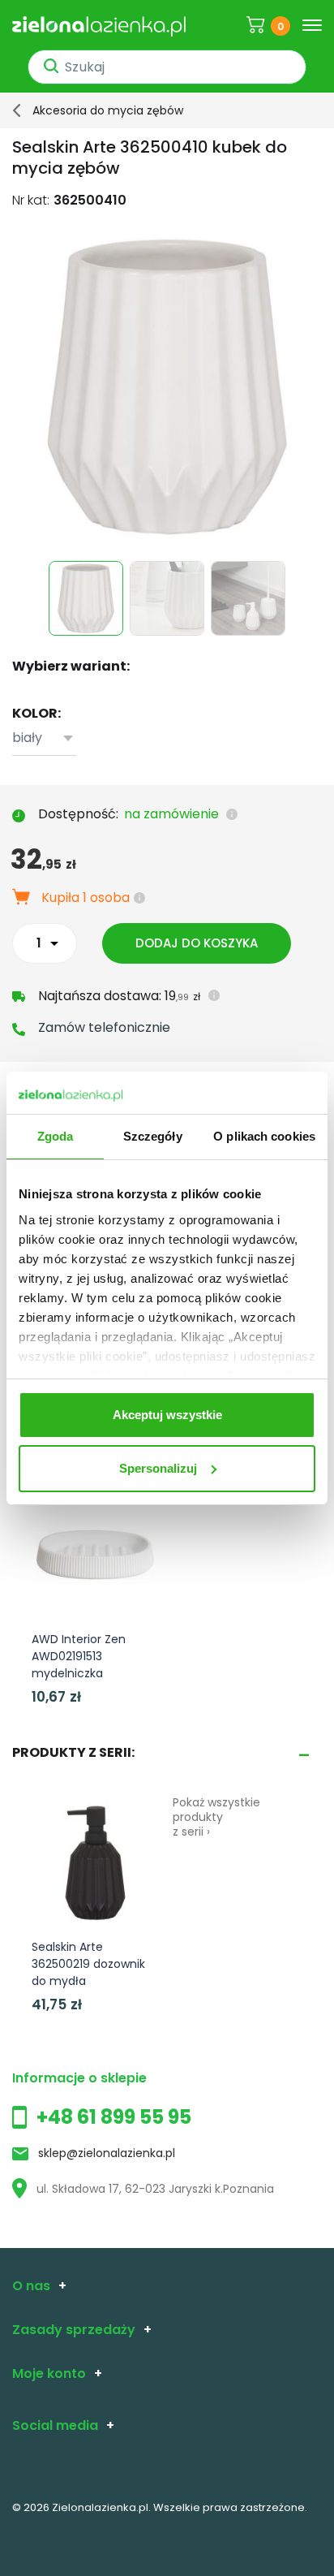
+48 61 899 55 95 (114, 2117)
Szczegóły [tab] (153, 1136)
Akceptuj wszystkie (167, 1415)
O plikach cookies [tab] (264, 1136)
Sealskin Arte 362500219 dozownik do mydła (88, 1964)
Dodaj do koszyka (197, 943)
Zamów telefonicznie (104, 1027)
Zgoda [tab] (56, 1136)
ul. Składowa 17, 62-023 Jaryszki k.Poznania (155, 2189)
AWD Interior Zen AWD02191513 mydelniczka (79, 1656)
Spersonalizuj (158, 1468)
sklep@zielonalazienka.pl (107, 2153)
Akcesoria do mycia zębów (108, 110)
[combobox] (44, 738)
